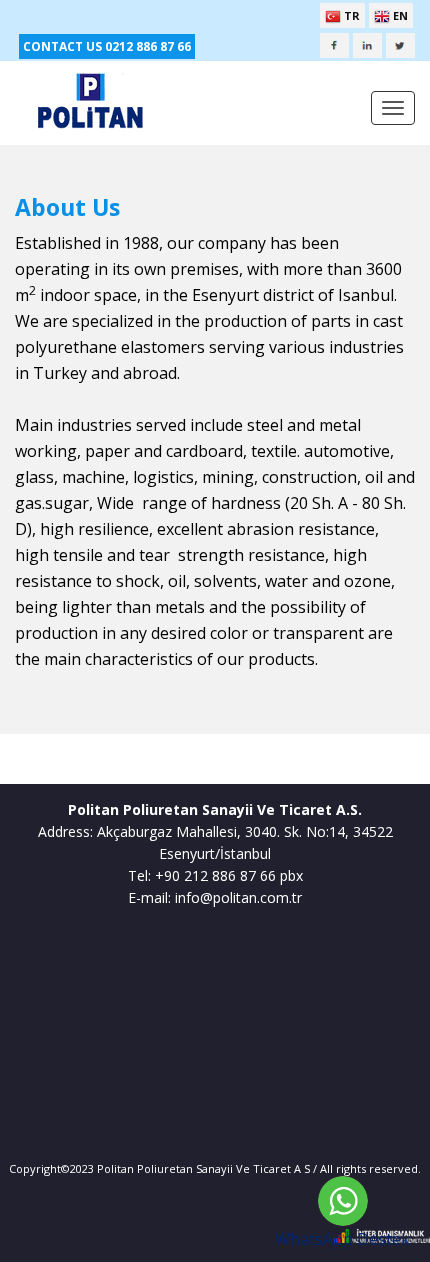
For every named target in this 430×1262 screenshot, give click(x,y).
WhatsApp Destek (342, 1239)
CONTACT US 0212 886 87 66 (107, 46)
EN (399, 15)
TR (350, 15)
